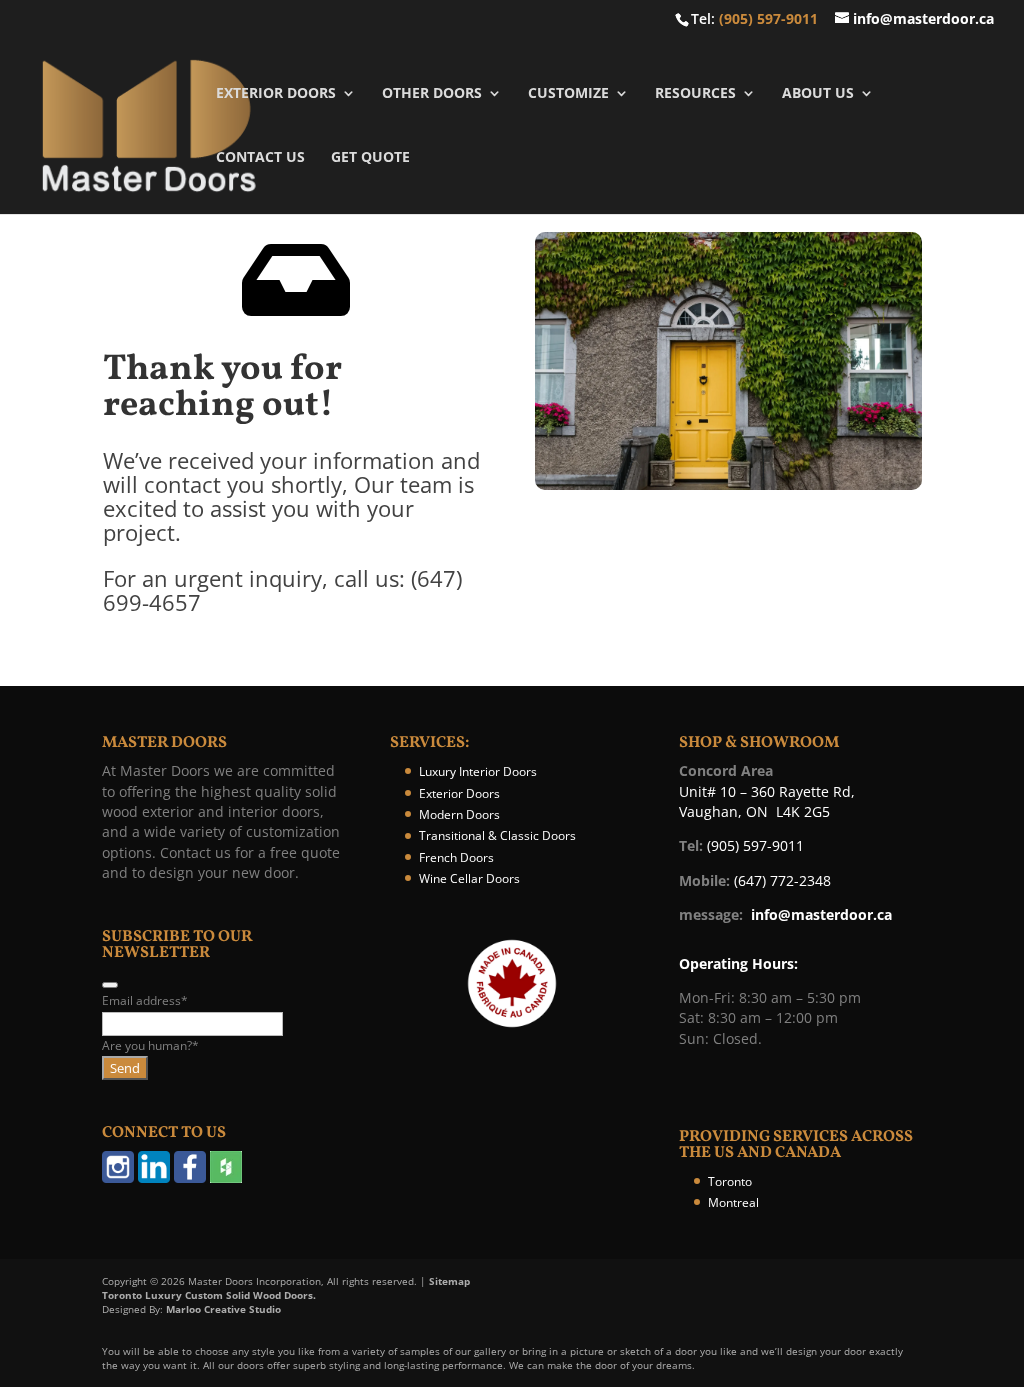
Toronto (730, 1181)
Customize (568, 94)
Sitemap (449, 1281)
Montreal (733, 1202)
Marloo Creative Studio (223, 1309)
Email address (145, 1000)
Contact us (260, 158)
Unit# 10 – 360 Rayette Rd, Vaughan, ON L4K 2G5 (767, 801)
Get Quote (370, 158)
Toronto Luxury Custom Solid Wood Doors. (209, 1295)
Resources (695, 94)
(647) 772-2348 (782, 880)
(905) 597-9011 (768, 18)
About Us (818, 94)
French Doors (456, 857)
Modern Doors (459, 814)
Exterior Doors (276, 94)
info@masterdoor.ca (821, 914)
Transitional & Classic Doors (497, 835)
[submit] (110, 985)
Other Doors (432, 94)
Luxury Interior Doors (478, 771)
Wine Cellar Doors (469, 878)
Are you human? (150, 1045)
